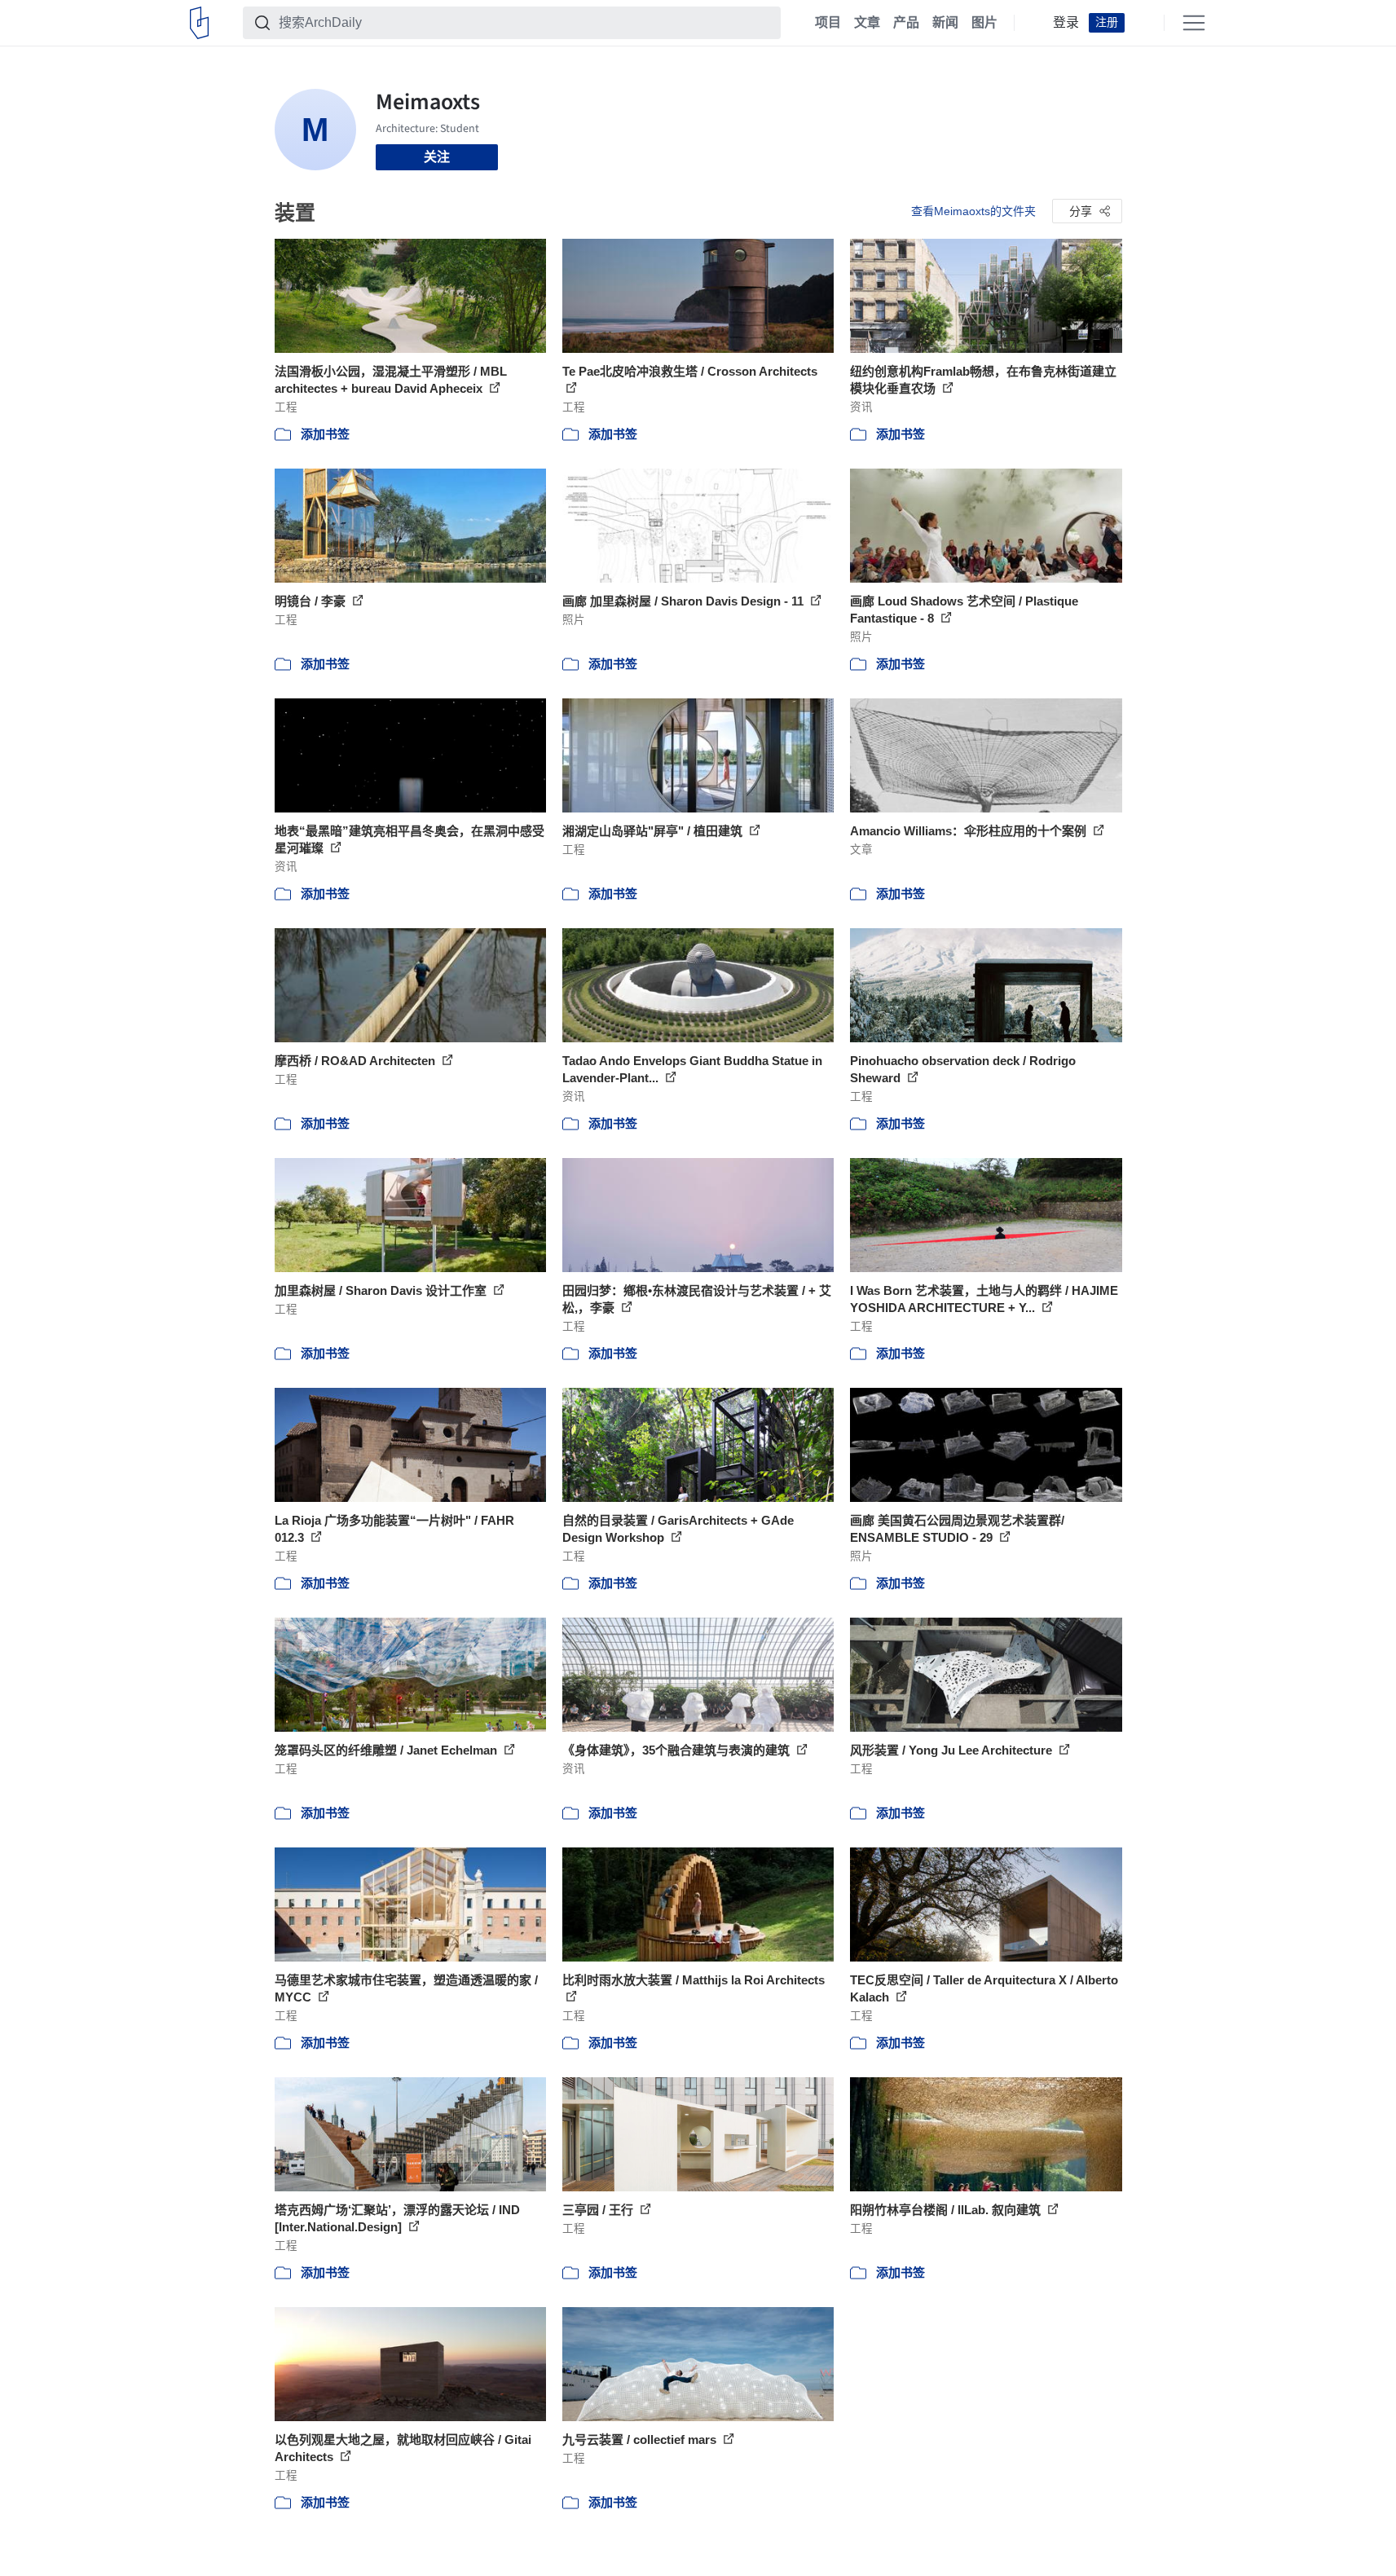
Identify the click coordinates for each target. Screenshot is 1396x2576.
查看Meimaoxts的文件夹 (973, 211)
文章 (867, 23)
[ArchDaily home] (199, 23)
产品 (906, 23)
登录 (1066, 23)
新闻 (945, 23)
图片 (984, 23)
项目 (828, 23)
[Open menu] (1194, 23)
